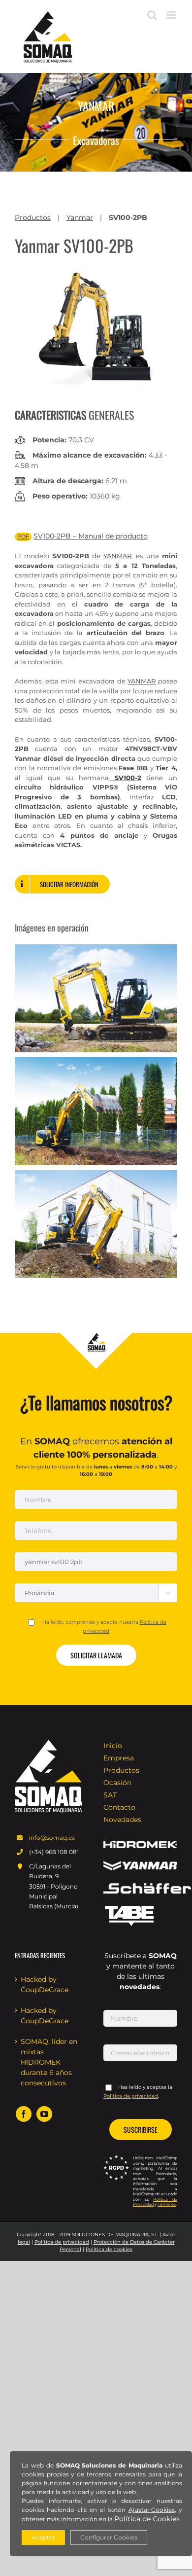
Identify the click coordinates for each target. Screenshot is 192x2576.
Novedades (122, 1820)
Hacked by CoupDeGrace (45, 1985)
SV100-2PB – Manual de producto (91, 536)
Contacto (119, 1807)
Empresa (119, 1758)
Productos (33, 217)
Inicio (113, 1746)
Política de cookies (109, 2249)
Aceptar (43, 2537)
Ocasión (117, 1783)
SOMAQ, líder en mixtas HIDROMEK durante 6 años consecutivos (49, 2062)
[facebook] (24, 2114)
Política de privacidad (62, 2242)
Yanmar (80, 217)
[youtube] (44, 2114)
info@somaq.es (52, 1838)
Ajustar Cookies (152, 2510)
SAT (110, 1795)
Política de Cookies (147, 2519)
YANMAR (142, 681)
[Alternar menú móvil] (172, 15)
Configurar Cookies (109, 2537)
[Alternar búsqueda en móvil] (152, 15)
